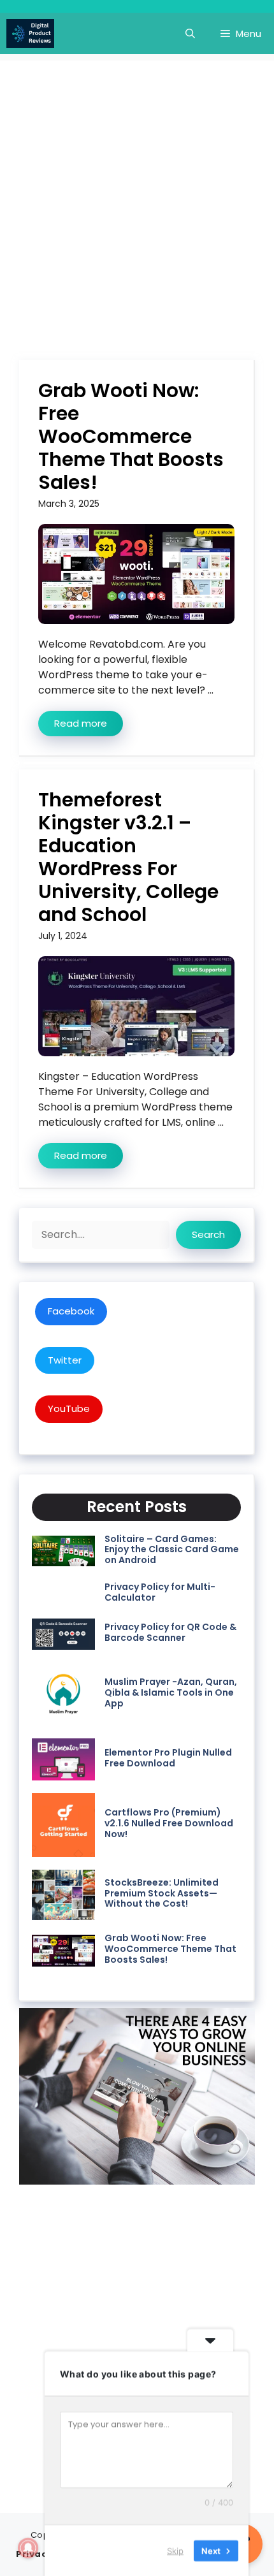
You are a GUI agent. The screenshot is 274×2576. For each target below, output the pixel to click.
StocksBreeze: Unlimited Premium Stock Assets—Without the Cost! (162, 1893)
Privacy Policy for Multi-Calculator (160, 1592)
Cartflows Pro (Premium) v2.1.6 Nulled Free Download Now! (169, 1823)
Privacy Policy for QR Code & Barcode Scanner (170, 1632)
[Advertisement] (137, 198)
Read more (81, 723)
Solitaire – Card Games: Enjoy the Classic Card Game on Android (172, 1550)
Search (208, 1234)
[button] (190, 33)
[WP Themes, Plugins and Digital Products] (30, 33)
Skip (175, 2550)
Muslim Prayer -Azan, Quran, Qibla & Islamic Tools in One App (171, 1692)
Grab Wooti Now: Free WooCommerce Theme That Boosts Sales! (131, 436)
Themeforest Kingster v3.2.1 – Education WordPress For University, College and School (128, 857)
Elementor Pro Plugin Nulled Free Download (168, 1758)
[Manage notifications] (28, 2548)
